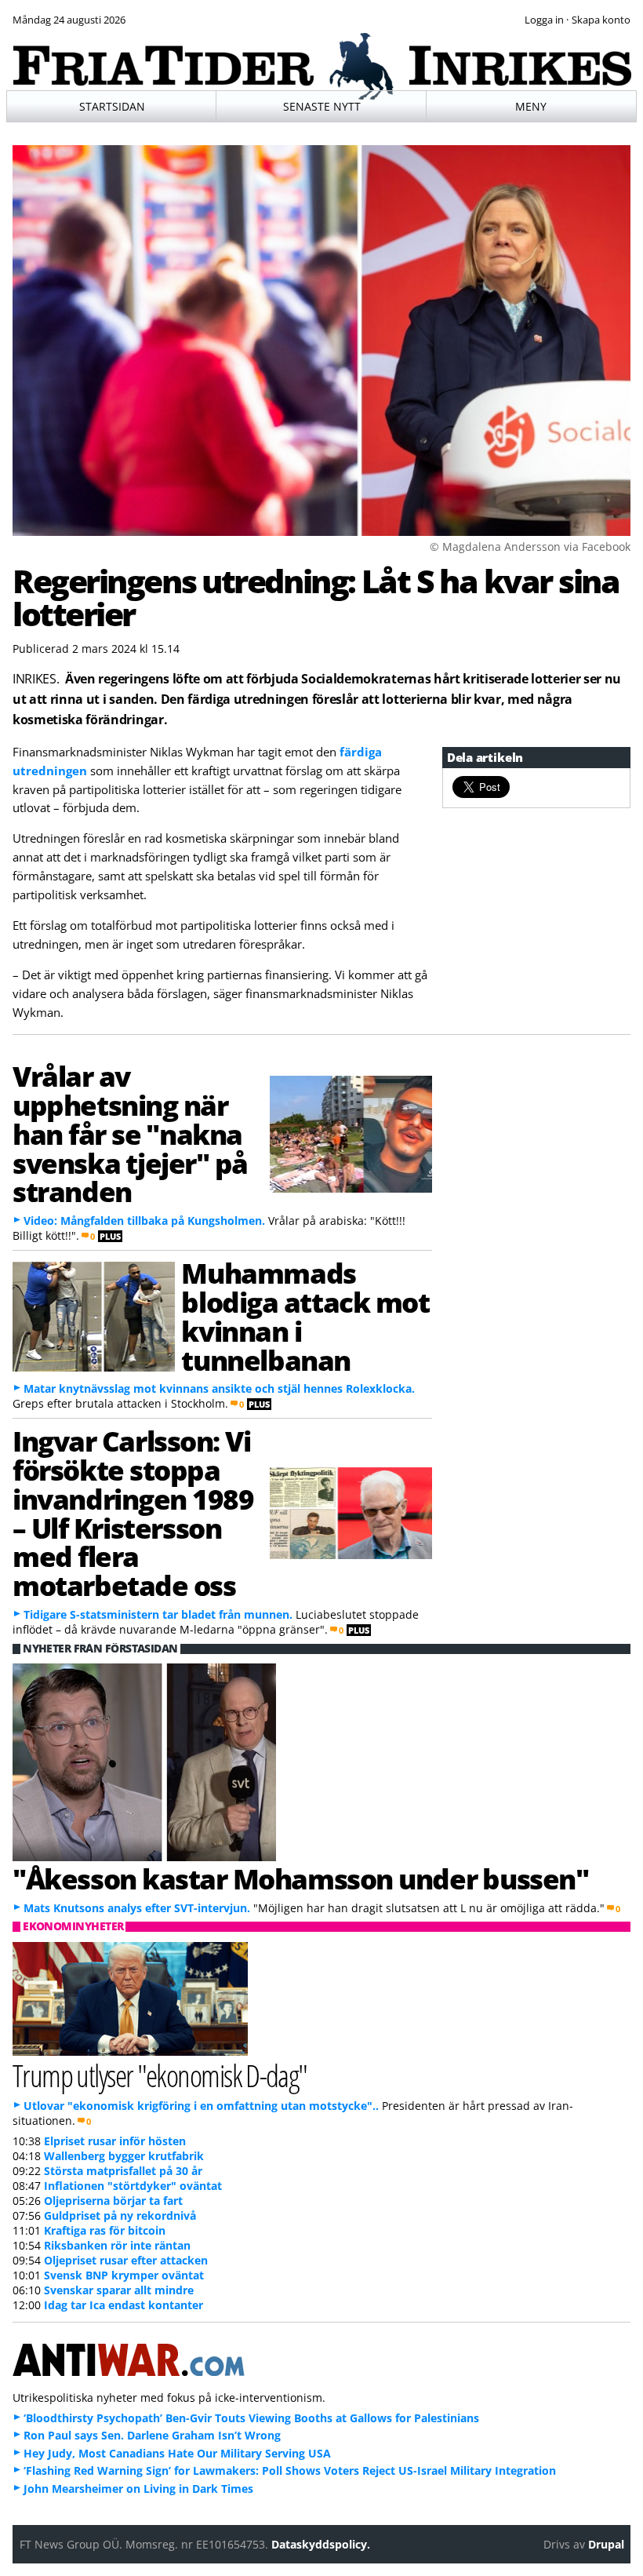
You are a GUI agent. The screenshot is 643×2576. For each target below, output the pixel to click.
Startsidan (112, 106)
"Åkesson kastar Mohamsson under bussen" (300, 1878)
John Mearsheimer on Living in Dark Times (138, 2489)
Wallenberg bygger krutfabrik (124, 2156)
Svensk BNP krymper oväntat (124, 2275)
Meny (531, 106)
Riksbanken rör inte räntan (117, 2245)
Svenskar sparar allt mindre (119, 2290)
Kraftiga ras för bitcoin (105, 2230)
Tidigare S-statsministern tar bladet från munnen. (158, 1614)
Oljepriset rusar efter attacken (126, 2260)
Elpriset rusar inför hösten (115, 2141)
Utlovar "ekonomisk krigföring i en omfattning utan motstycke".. (201, 2106)
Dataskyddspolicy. (321, 2544)
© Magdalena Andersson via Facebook (530, 547)
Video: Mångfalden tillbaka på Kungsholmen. (144, 1221)
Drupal (606, 2544)
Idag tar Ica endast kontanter (124, 2305)
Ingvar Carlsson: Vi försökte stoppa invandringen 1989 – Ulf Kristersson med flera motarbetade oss (133, 1513)
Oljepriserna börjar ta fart (113, 2201)
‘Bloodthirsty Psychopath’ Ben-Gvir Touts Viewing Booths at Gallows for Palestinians (251, 2418)
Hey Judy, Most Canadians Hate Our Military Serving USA (177, 2453)
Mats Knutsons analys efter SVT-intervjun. (137, 1908)
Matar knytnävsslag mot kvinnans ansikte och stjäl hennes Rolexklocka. (219, 1388)
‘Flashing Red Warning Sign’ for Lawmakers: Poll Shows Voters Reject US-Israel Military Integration (290, 2470)
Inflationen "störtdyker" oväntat (133, 2186)
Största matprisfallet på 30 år (123, 2171)
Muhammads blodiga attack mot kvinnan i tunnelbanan (305, 1316)
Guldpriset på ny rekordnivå (120, 2215)
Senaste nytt (322, 106)
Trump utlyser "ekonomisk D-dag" (160, 2075)
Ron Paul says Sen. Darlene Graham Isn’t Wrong (152, 2435)
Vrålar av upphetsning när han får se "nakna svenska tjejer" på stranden (130, 1133)
